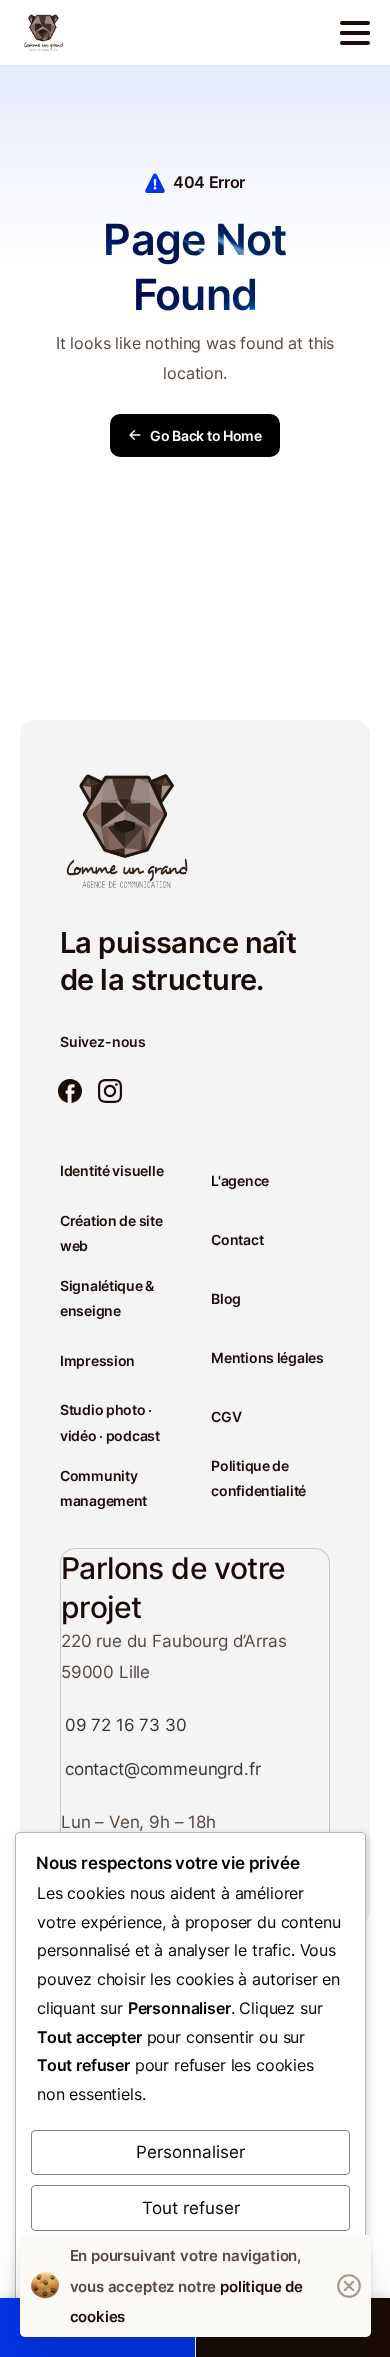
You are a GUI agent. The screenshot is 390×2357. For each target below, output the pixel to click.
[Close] (349, 2286)
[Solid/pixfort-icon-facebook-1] (70, 1092)
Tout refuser (191, 2208)
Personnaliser (190, 2152)
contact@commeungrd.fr (162, 1769)
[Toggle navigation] (355, 33)
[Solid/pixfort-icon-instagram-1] (110, 1092)
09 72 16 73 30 (126, 1725)
